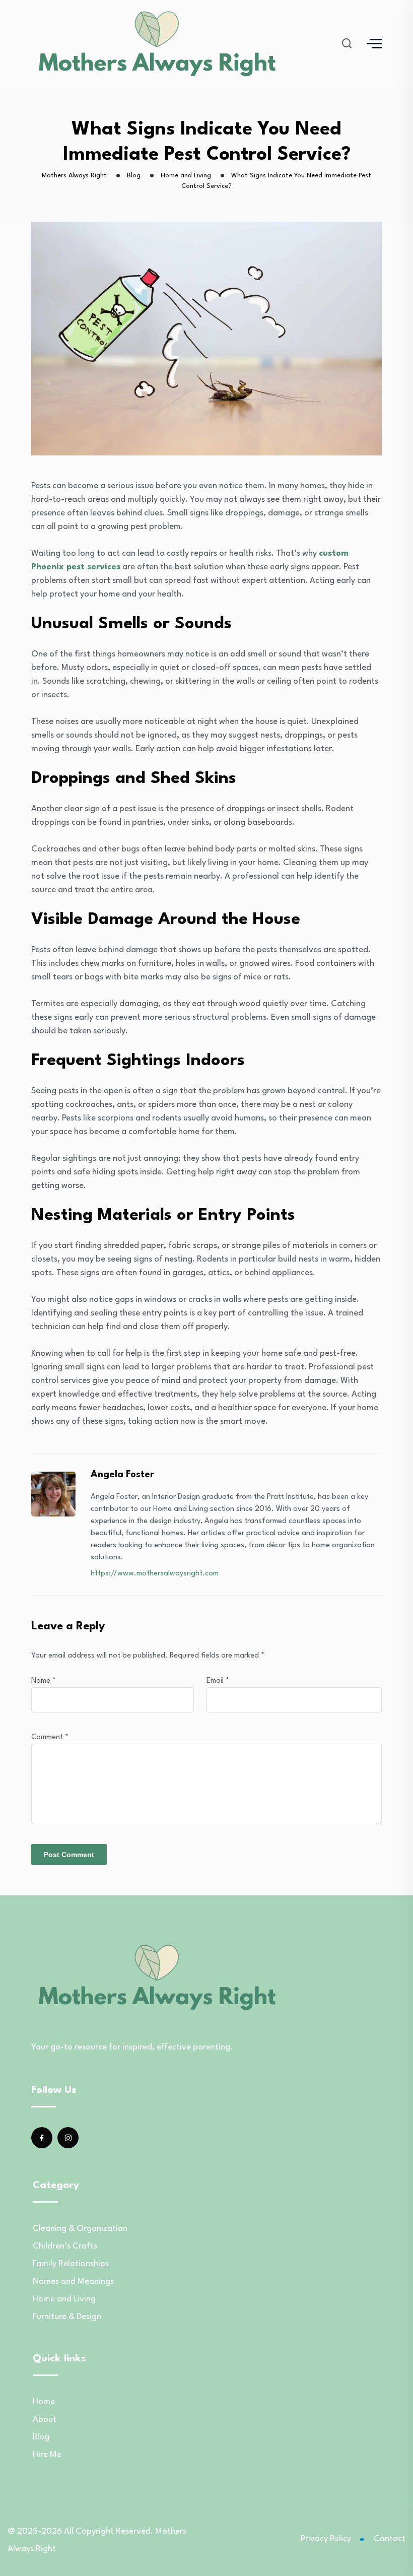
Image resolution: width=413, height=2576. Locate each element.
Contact (390, 2539)
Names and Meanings (73, 2282)
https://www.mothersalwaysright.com (155, 1574)
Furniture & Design (67, 2317)
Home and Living (64, 2299)
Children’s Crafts (65, 2246)
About (45, 2420)
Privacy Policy (326, 2539)
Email (218, 1681)
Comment (50, 1737)
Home (44, 2402)
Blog (41, 2437)
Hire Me (47, 2455)
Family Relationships (71, 2264)
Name (44, 1681)
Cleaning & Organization (80, 2229)
